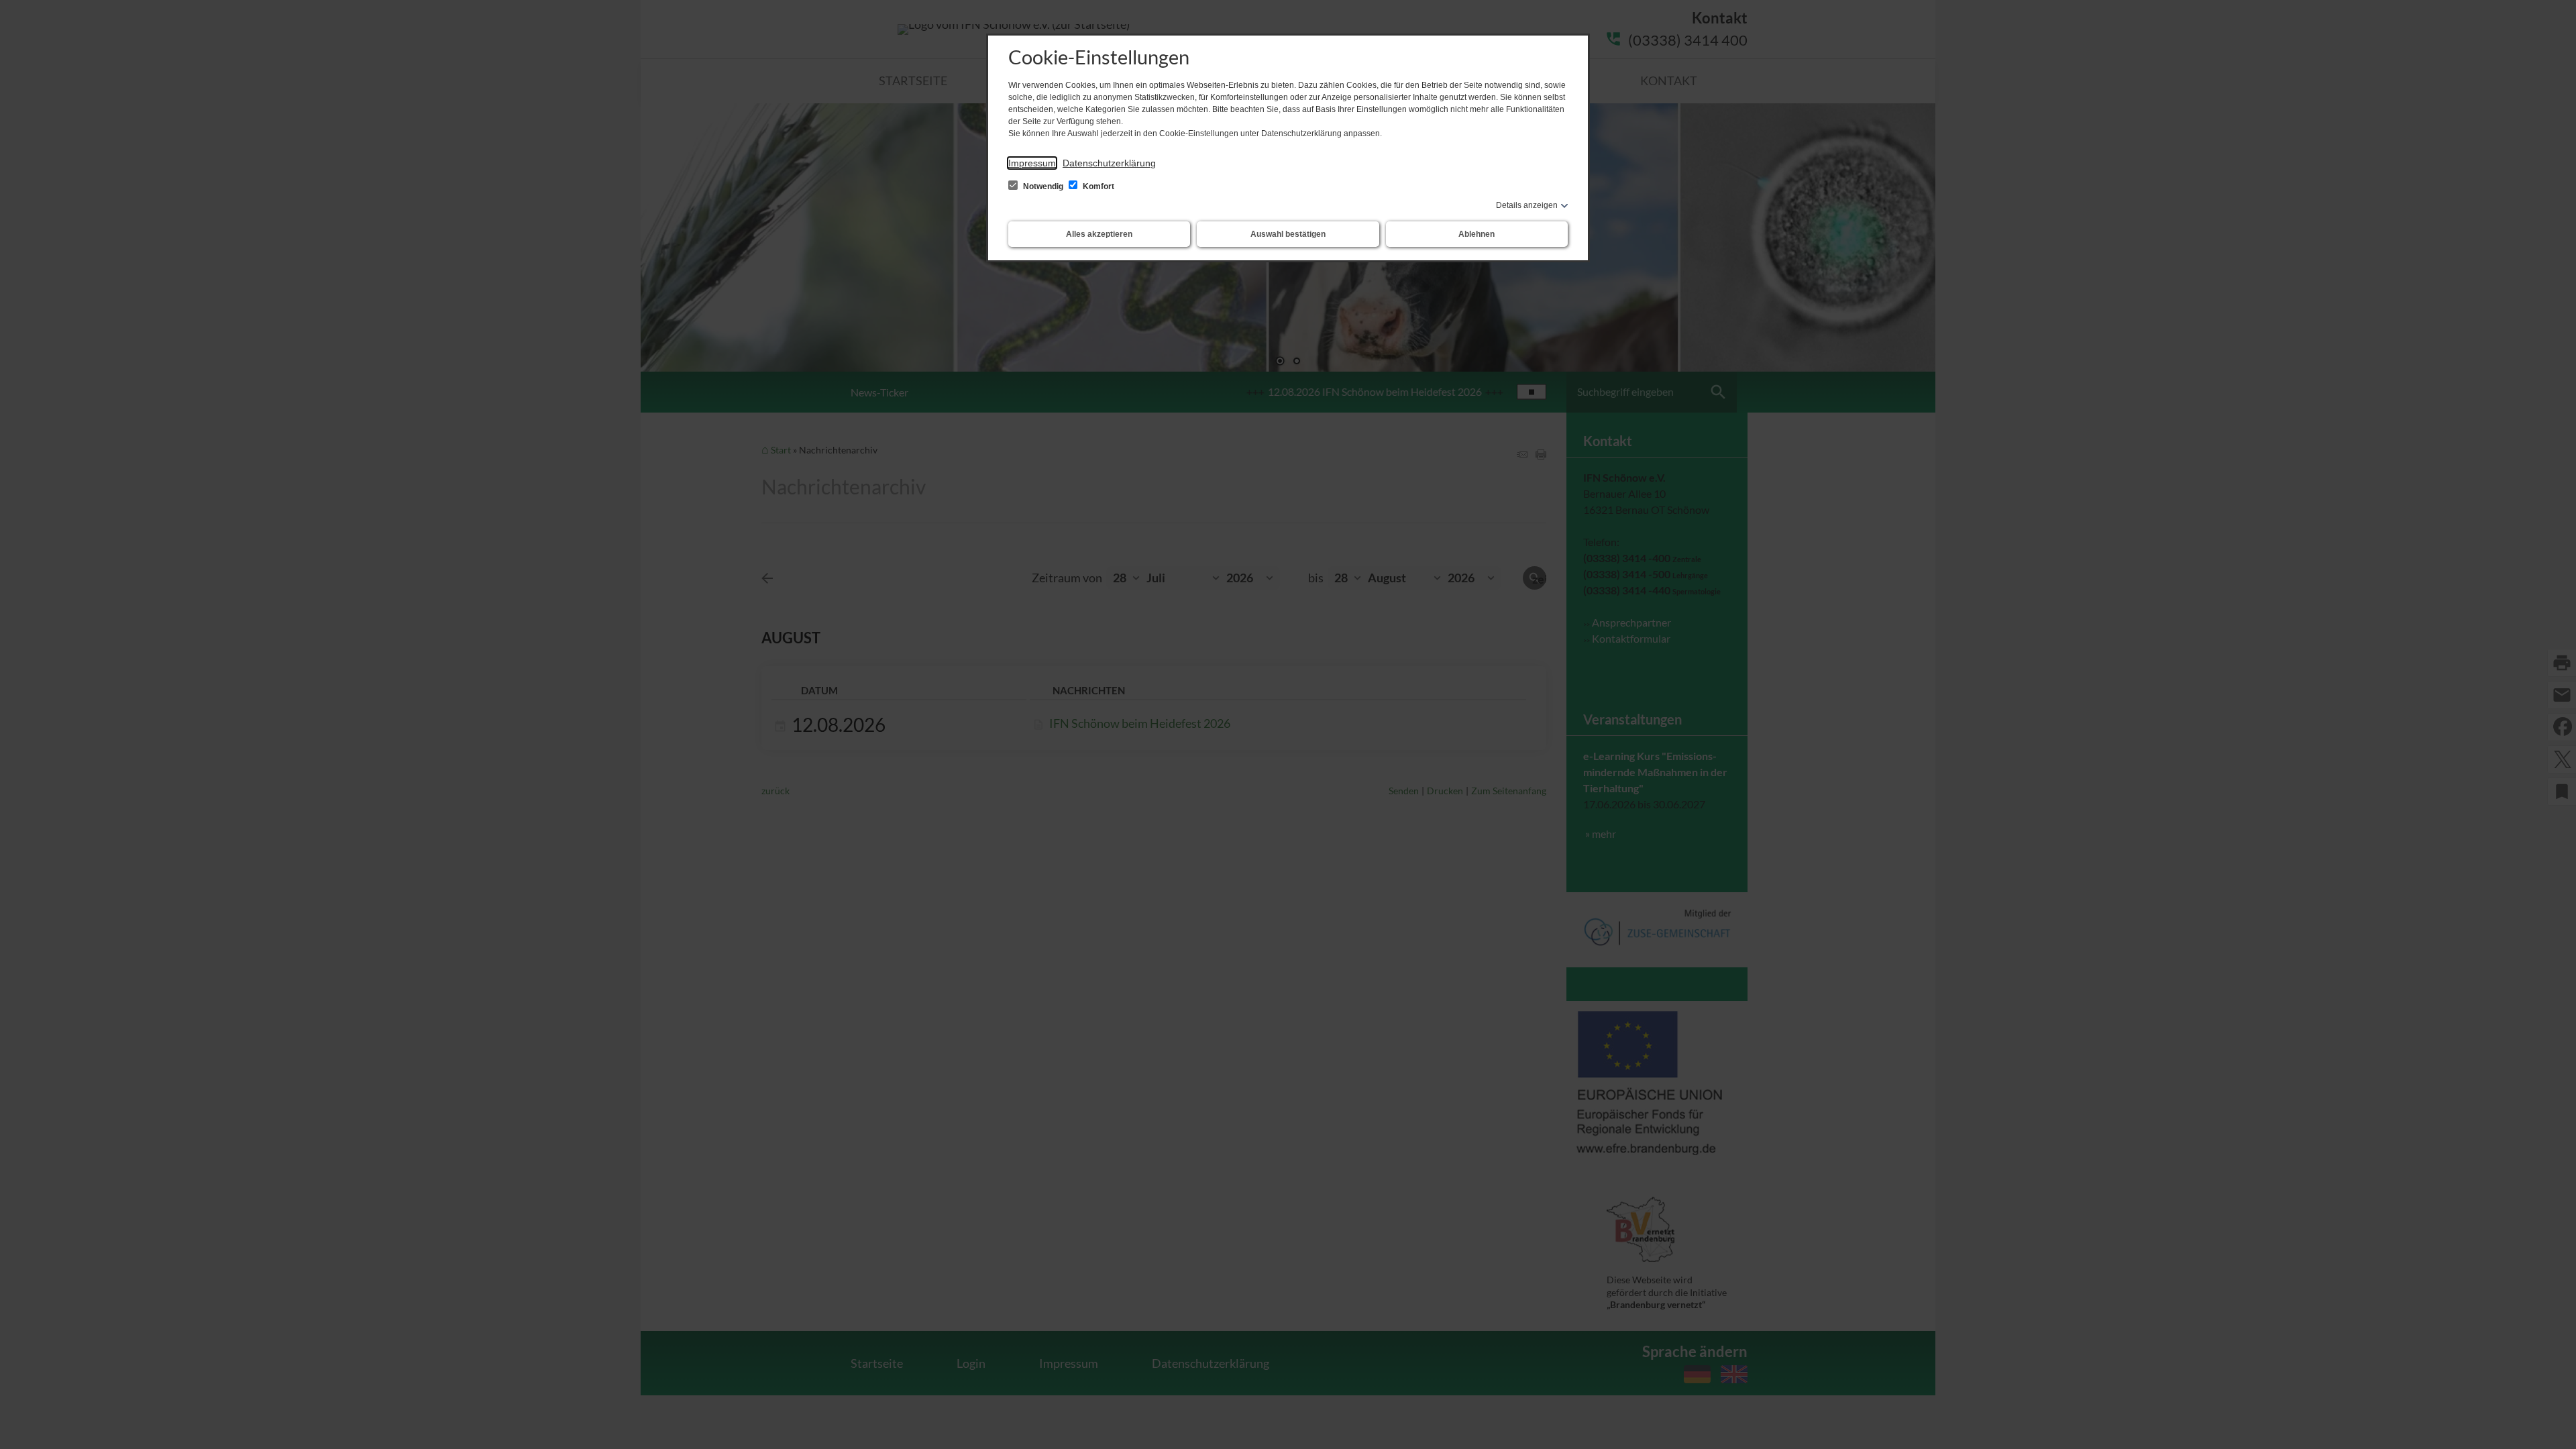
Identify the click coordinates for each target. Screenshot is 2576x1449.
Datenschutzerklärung (1109, 163)
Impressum (1032, 163)
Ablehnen (1477, 234)
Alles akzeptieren (1099, 234)
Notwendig (1043, 186)
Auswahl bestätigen (1288, 234)
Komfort (1097, 186)
